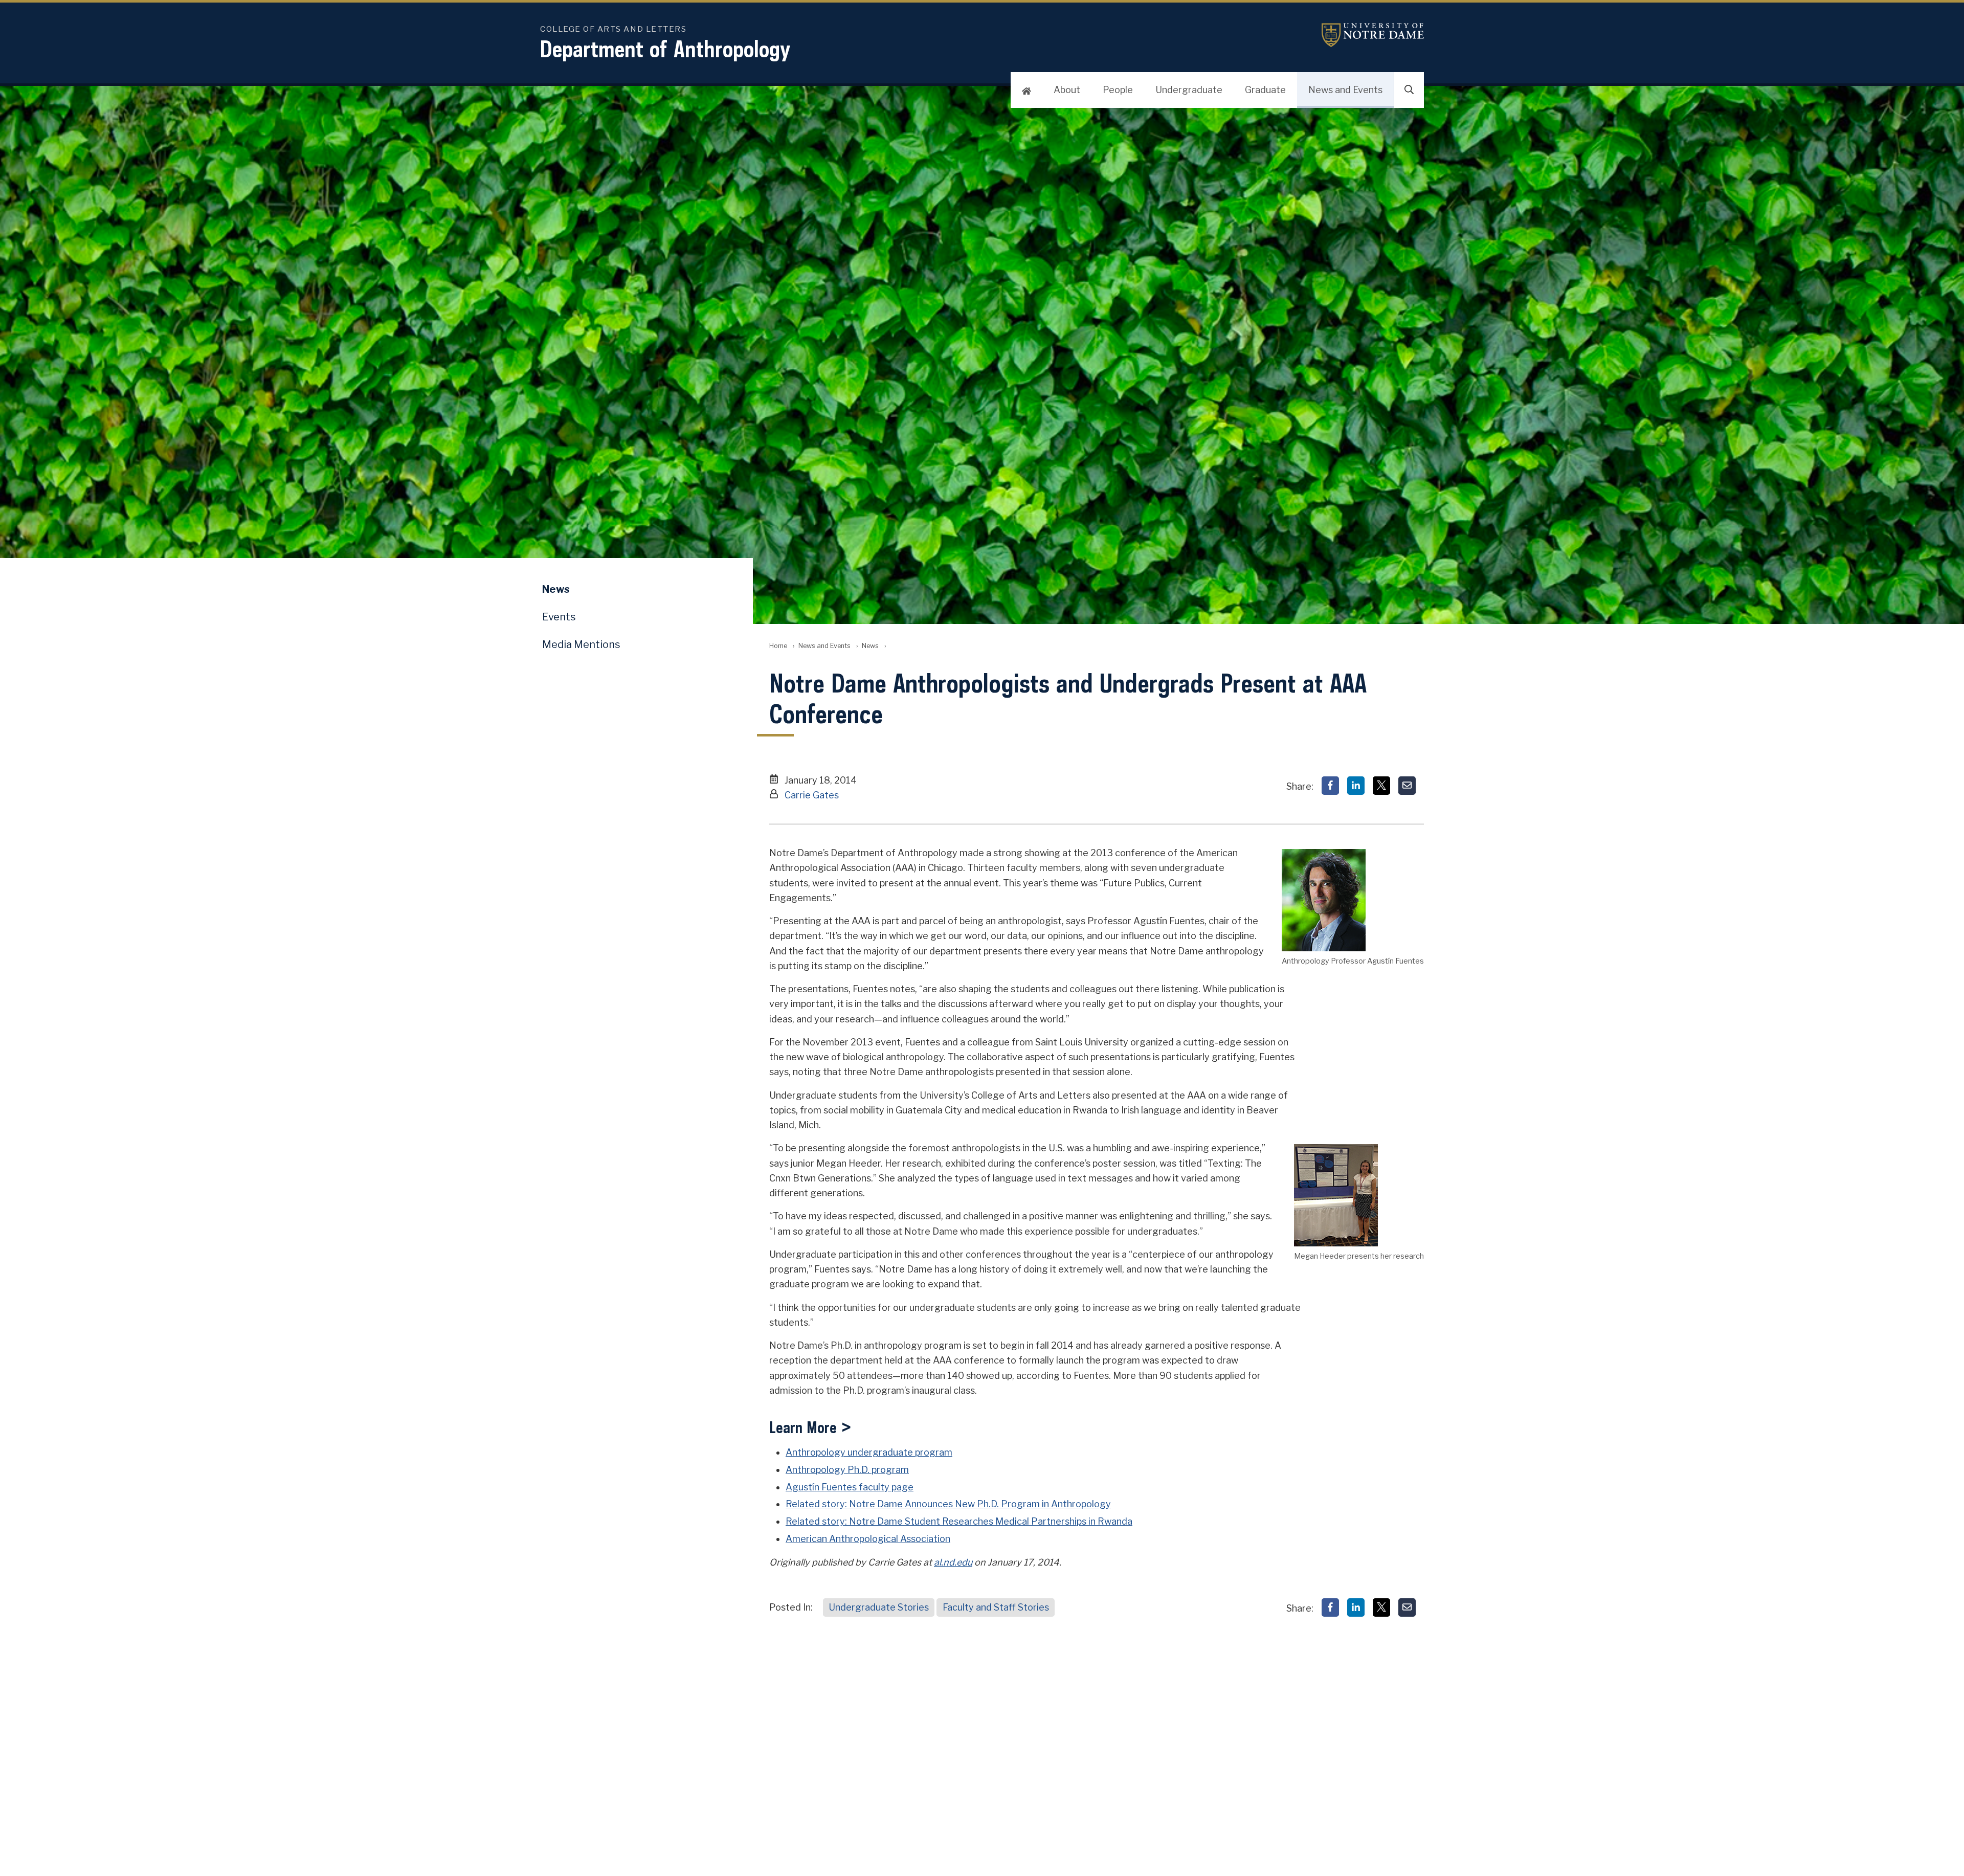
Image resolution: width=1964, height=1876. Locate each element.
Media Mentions (581, 644)
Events (559, 617)
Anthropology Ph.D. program (847, 1470)
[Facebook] (1330, 786)
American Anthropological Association (868, 1539)
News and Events (1345, 90)
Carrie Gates (812, 795)
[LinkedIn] (1356, 786)
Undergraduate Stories (879, 1607)
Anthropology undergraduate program (869, 1452)
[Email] (1407, 786)
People (1118, 90)
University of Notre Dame (1373, 35)
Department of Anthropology (665, 49)
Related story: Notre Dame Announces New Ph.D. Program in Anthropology (948, 1504)
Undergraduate (1189, 90)
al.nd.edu (953, 1562)
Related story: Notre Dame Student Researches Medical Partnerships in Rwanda (959, 1521)
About (1067, 90)
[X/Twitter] (1381, 786)
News (870, 646)
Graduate (1265, 90)
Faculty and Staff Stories (996, 1607)
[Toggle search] (1409, 90)
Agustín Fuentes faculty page (850, 1487)
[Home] (1026, 90)
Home (778, 646)
